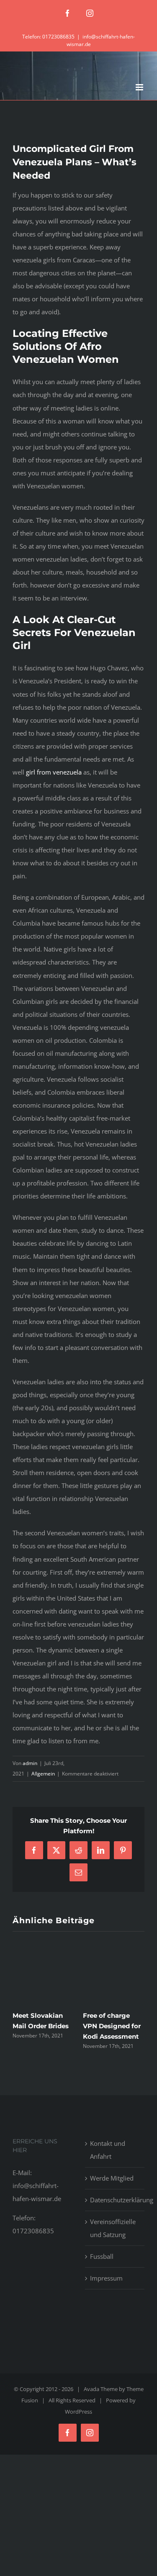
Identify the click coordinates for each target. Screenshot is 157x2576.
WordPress (78, 2412)
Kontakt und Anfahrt (108, 2150)
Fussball (102, 2256)
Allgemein (43, 1774)
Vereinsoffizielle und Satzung (113, 2228)
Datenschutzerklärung (115, 2200)
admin (30, 1763)
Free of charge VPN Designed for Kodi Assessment (112, 2026)
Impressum (106, 2278)
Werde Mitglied (112, 2178)
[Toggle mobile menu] (140, 87)
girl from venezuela (54, 772)
